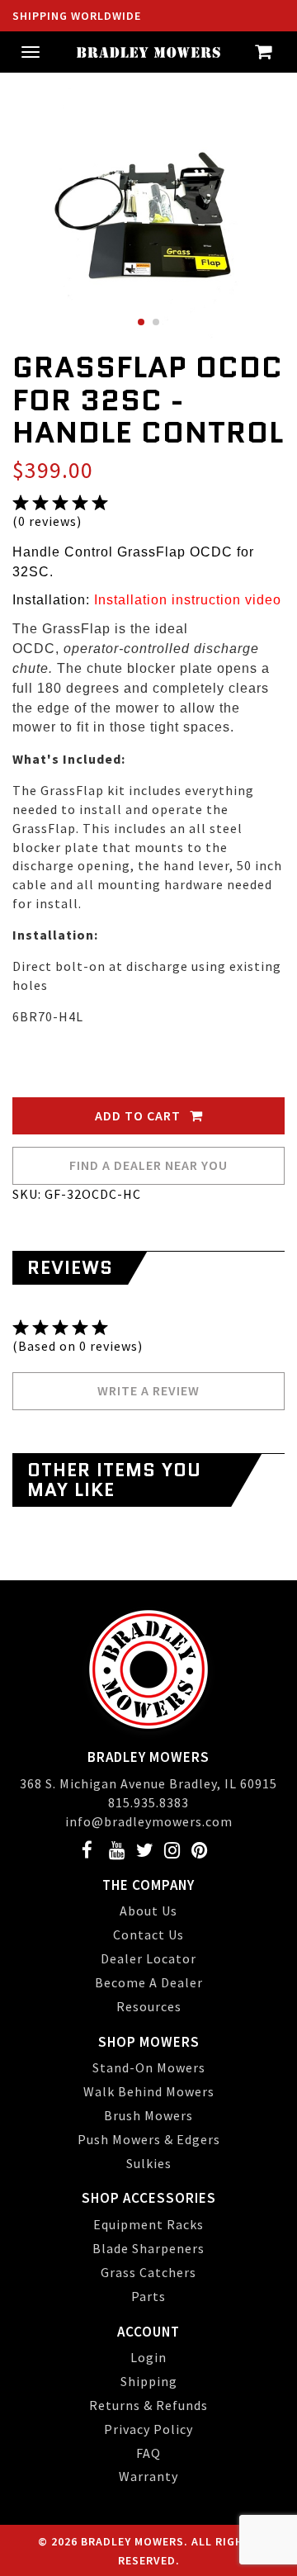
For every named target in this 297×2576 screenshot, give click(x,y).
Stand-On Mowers (149, 2067)
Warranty (148, 2476)
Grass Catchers (148, 2272)
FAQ (148, 2453)
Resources (149, 2006)
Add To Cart (139, 1115)
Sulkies (149, 2163)
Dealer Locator (148, 1958)
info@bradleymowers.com (149, 1821)
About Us (148, 1911)
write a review (148, 1390)
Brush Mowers (148, 2115)
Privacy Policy (148, 2429)
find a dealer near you (148, 1165)
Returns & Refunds (148, 2405)
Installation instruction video (188, 600)
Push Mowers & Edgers (149, 2139)
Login (148, 2357)
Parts (148, 2296)
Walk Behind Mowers (149, 2091)
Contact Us (148, 1934)
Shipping (149, 2381)
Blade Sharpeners (148, 2248)
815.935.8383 (148, 1802)
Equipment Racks (148, 2224)
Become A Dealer (149, 1982)
